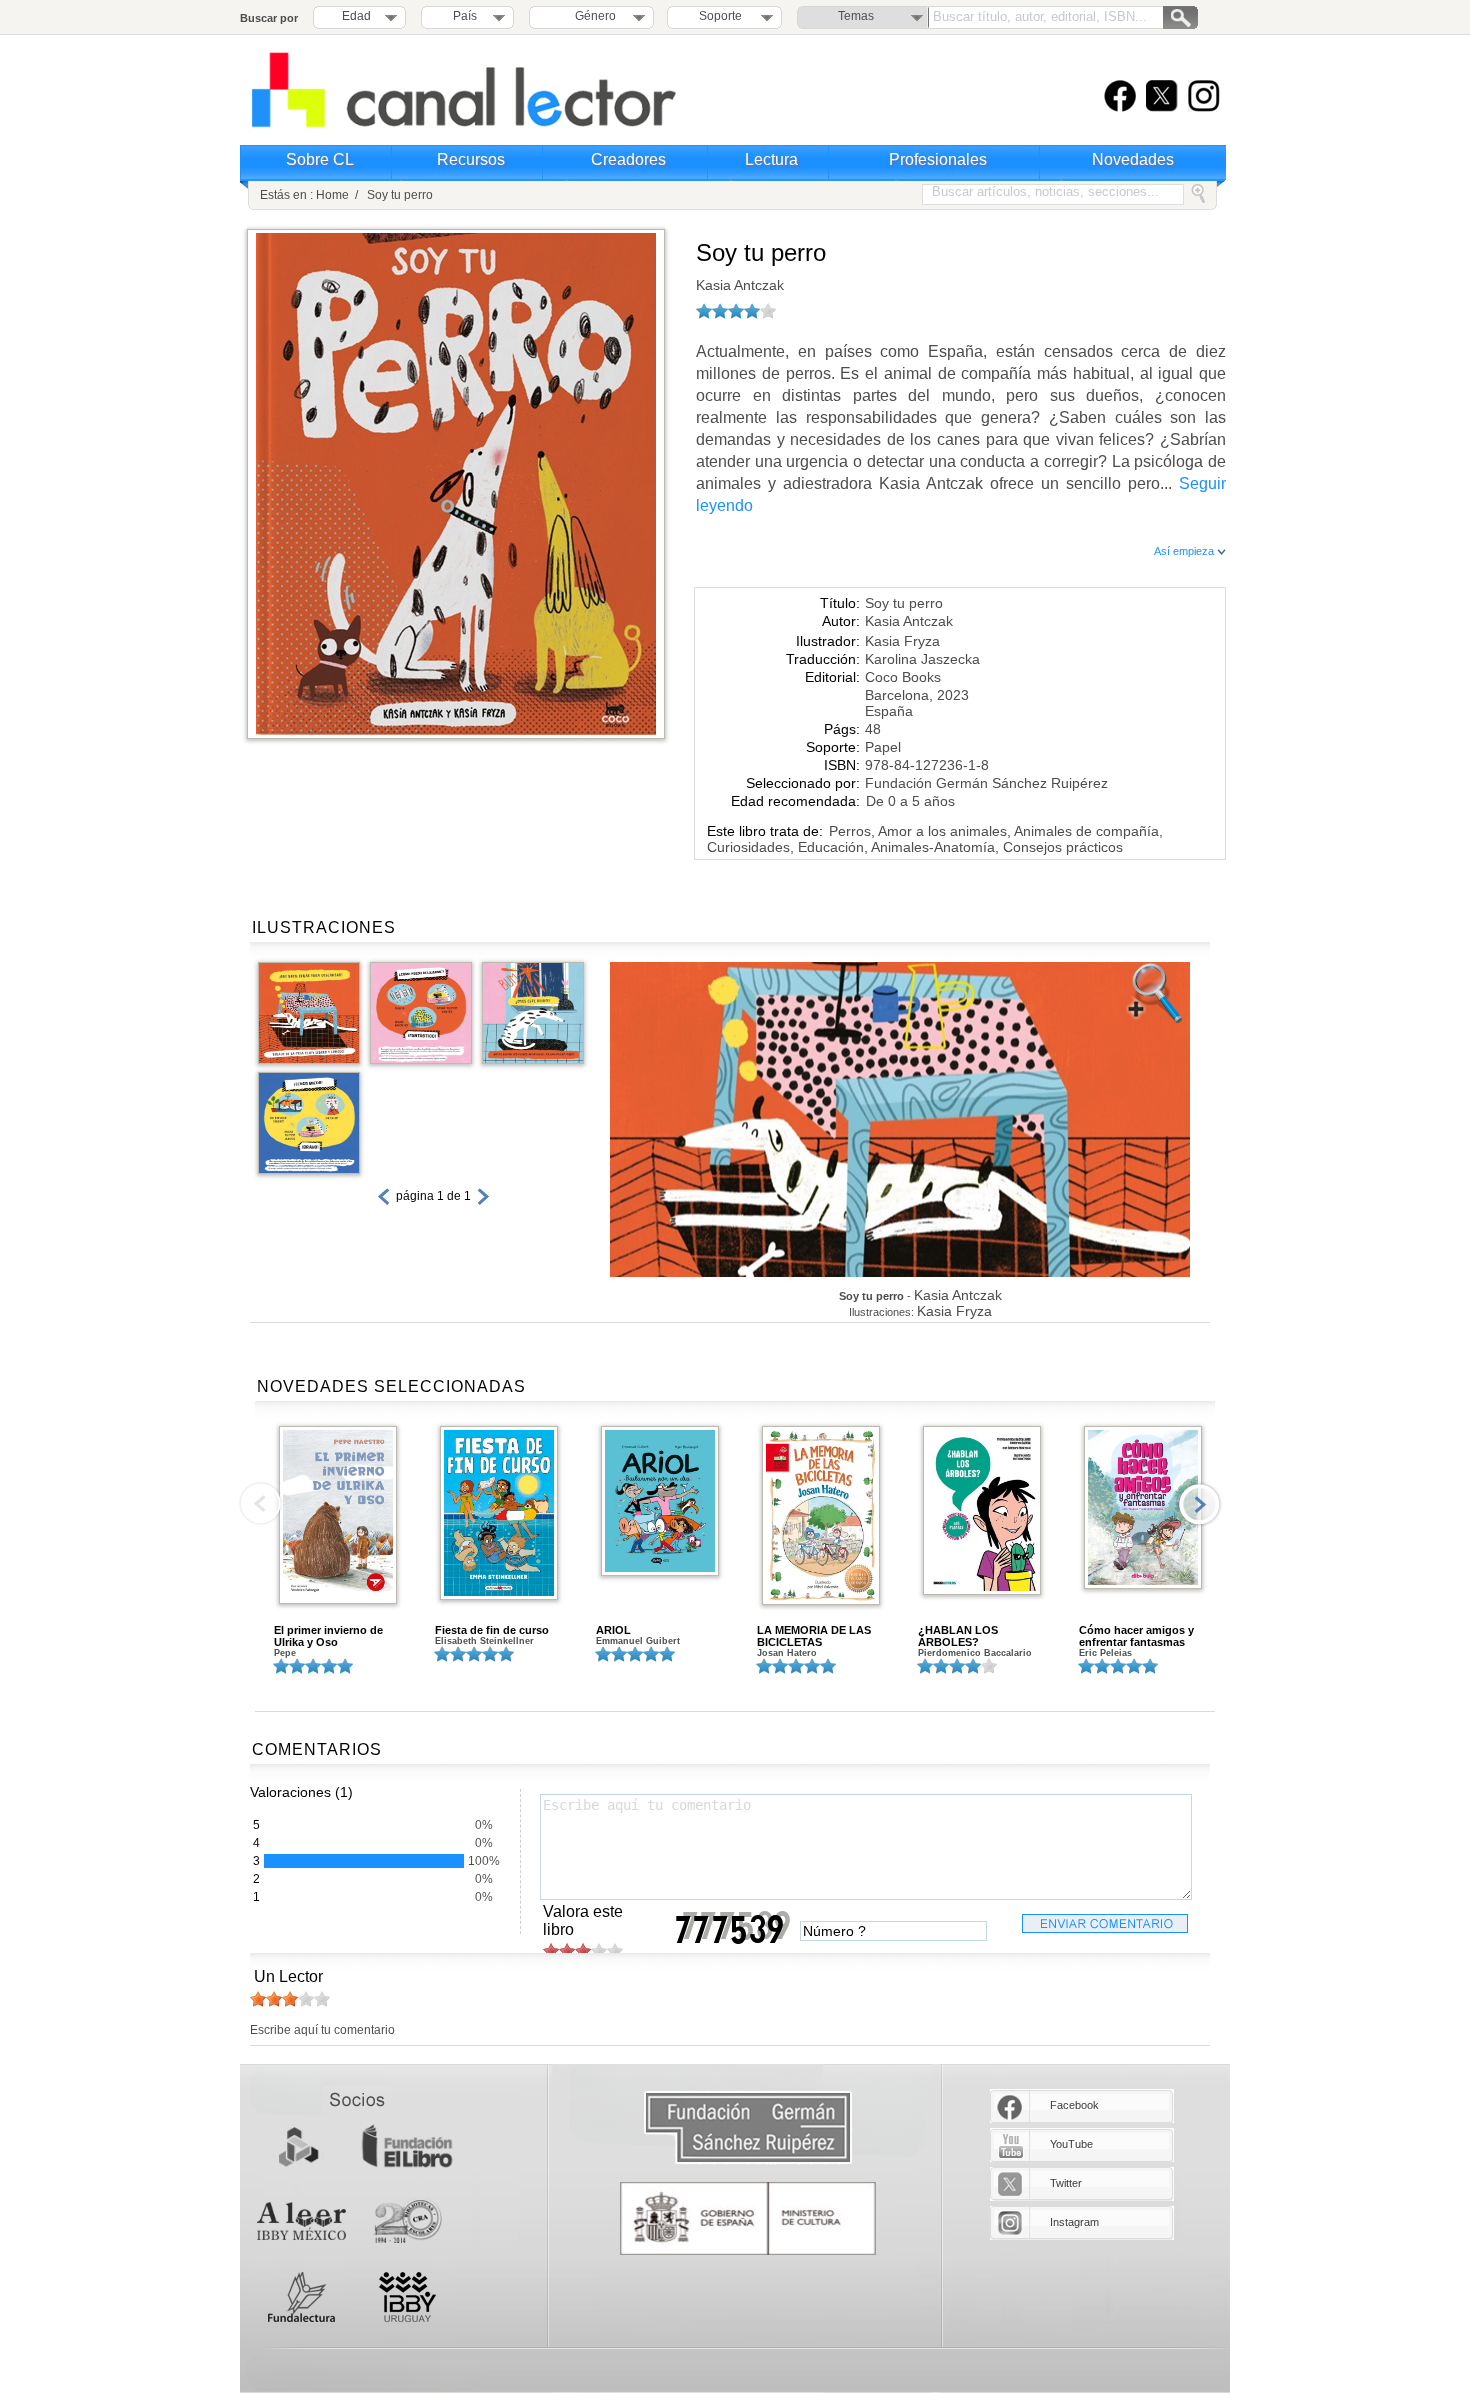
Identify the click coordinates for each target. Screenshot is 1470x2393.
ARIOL (613, 1630)
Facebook (1074, 2105)
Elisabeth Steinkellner (484, 1641)
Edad (356, 16)
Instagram (1074, 2222)
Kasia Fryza (902, 641)
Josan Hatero (787, 1653)
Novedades (1133, 159)
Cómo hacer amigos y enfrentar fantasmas (1136, 1636)
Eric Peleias (1105, 1653)
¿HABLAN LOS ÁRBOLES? (958, 1636)
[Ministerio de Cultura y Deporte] (748, 2218)
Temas (856, 16)
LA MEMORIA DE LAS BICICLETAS (814, 1636)
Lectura (771, 159)
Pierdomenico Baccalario (975, 1653)
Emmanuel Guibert (638, 1641)
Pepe (285, 1653)
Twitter (1066, 2183)
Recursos (471, 159)
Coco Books (903, 677)
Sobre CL (320, 159)
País (465, 16)
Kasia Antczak (740, 285)
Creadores (628, 159)
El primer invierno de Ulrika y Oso (328, 1636)
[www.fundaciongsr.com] (748, 2128)
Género (592, 16)
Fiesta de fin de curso (492, 1630)
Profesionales (938, 159)
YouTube (1071, 2144)
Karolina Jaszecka (922, 659)
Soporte (720, 16)
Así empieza (1185, 551)
